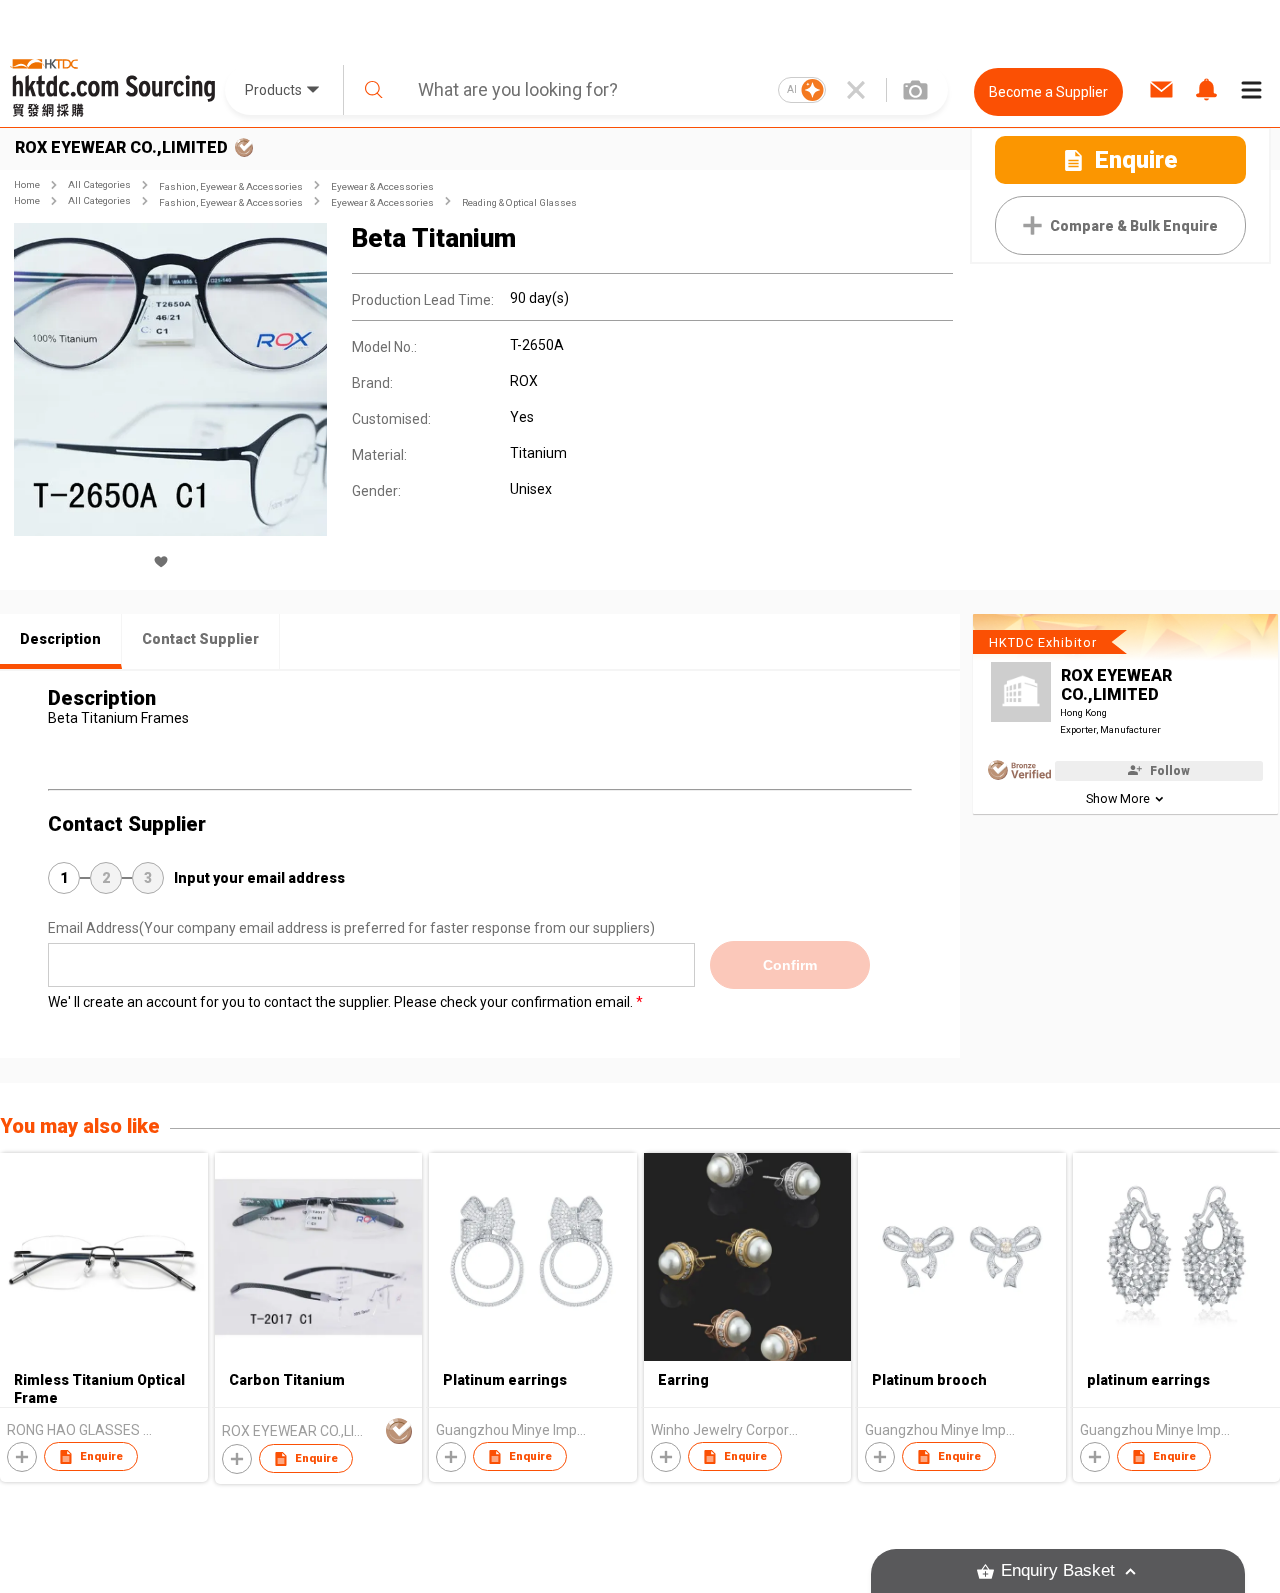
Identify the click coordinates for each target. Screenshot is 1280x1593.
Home (27, 184)
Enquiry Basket (1058, 1570)
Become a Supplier (1048, 92)
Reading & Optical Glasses (519, 202)
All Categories (99, 184)
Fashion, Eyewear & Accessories (231, 186)
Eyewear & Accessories (382, 186)
